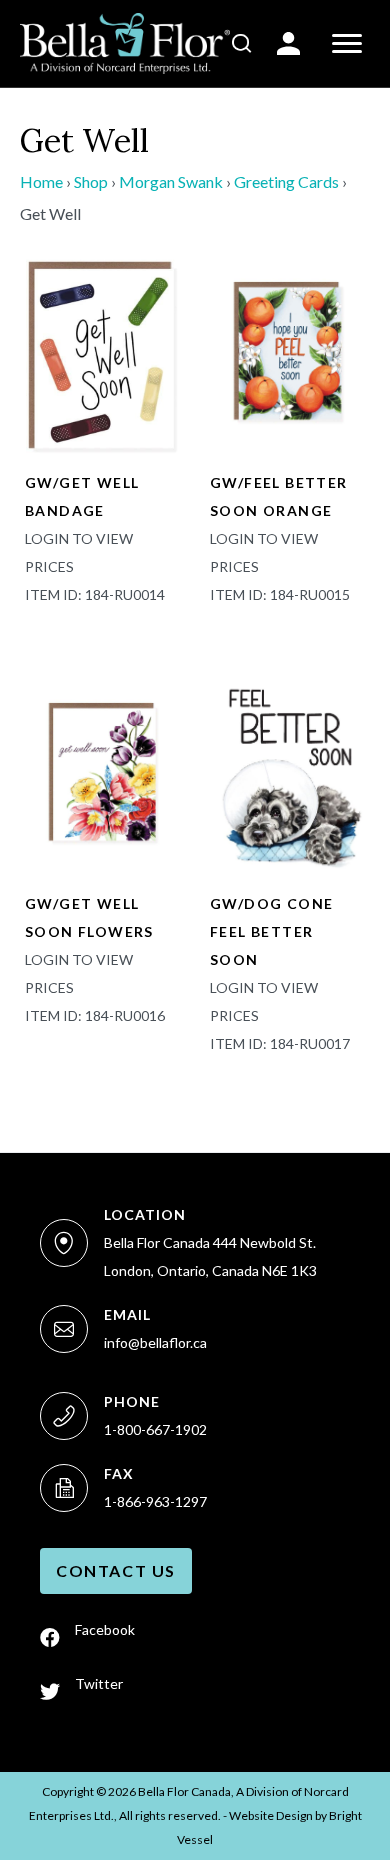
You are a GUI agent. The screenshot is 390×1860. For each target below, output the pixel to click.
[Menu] (347, 44)
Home (41, 181)
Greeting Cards (286, 181)
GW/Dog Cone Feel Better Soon (271, 931)
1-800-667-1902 (155, 1429)
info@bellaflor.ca (155, 1342)
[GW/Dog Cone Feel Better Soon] (287, 772)
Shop (91, 181)
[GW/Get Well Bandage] (102, 351)
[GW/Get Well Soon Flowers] (102, 772)
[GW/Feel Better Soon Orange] (287, 351)
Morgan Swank (171, 181)
